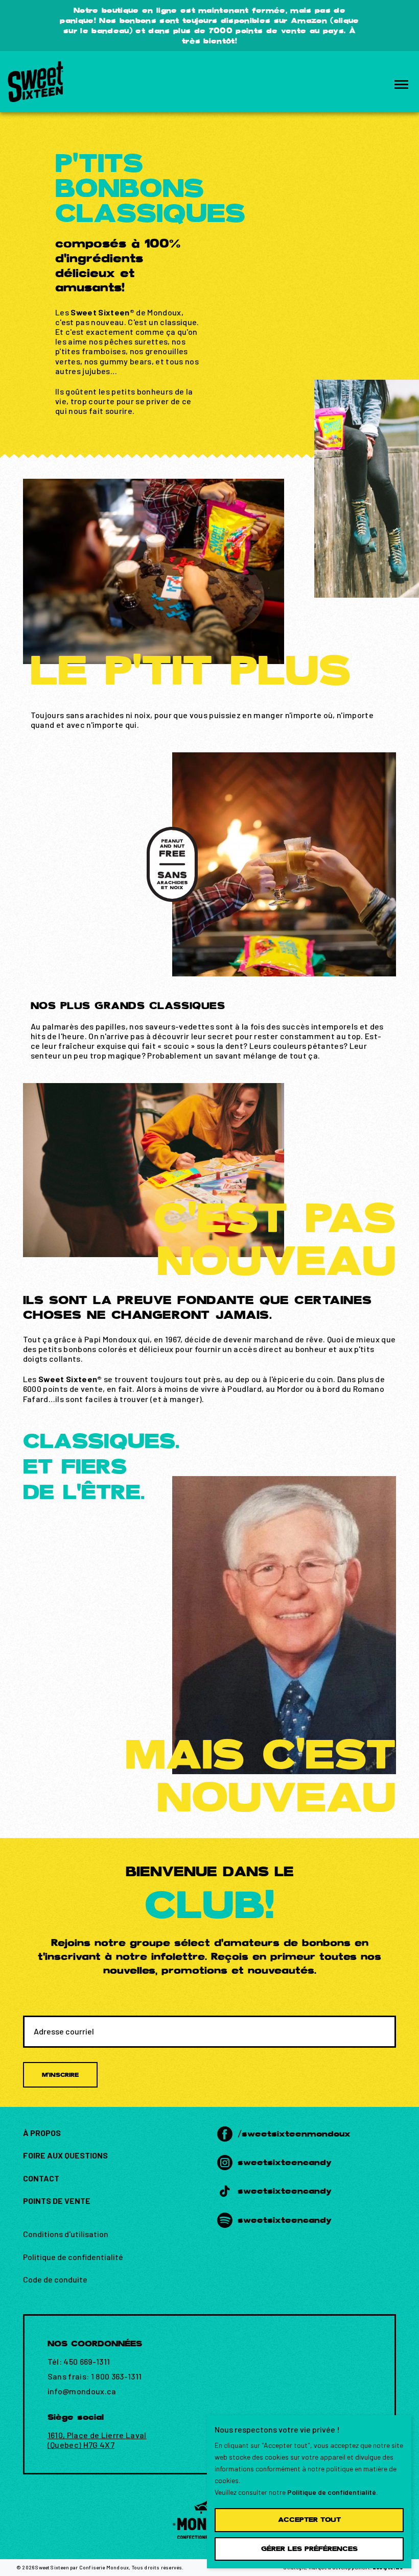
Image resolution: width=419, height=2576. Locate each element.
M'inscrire (60, 2075)
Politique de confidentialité (73, 2257)
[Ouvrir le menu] (401, 84)
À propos (42, 2133)
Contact (41, 2178)
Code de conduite (55, 2279)
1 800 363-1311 (117, 2376)
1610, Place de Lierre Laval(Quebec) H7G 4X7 (97, 2440)
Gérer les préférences (309, 2549)
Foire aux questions (65, 2155)
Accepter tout (309, 2520)
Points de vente (57, 2201)
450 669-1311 (87, 2361)
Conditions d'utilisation (66, 2234)
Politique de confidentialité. (333, 2492)
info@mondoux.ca (82, 2391)
